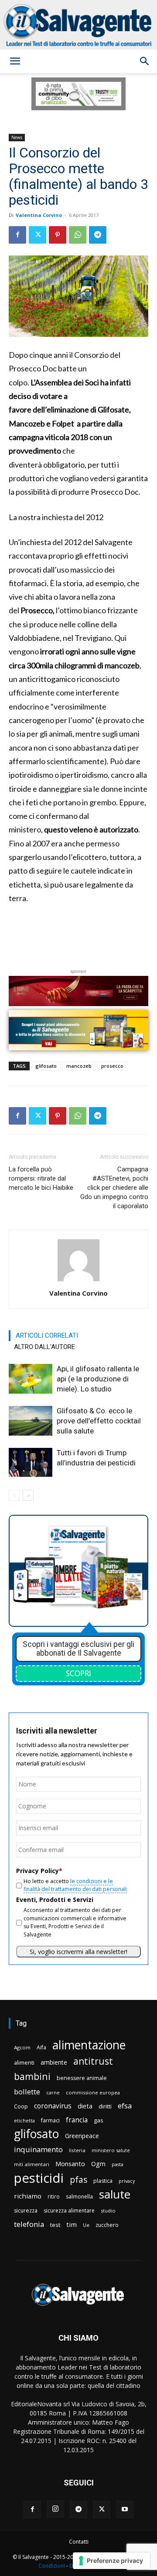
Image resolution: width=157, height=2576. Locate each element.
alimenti (24, 2063)
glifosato (46, 1066)
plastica (103, 2181)
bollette (27, 2092)
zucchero (107, 2225)
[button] (15, 61)
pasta (118, 2164)
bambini (32, 2076)
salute (115, 2194)
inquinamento (38, 2149)
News (17, 137)
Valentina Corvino (39, 215)
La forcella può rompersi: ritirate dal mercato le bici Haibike (41, 1178)
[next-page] (28, 1495)
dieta (85, 2106)
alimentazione (89, 2045)
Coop (21, 2106)
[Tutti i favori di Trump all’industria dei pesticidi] (31, 1463)
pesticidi (39, 2178)
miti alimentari (32, 2164)
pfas (78, 2180)
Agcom (22, 2047)
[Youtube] (125, 2510)
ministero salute (111, 2150)
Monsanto (70, 2164)
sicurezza (26, 2211)
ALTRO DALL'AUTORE (44, 1347)
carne (53, 2092)
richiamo (28, 2196)
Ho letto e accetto (75, 1885)
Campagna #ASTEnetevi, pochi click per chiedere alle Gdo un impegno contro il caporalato (114, 1188)
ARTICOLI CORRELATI (47, 1335)
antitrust (93, 2061)
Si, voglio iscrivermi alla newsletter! (78, 1952)
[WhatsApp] (78, 235)
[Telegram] (98, 235)
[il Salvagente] (78, 25)
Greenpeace (82, 2136)
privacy (127, 2181)
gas (99, 2120)
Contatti (79, 2542)
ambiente (54, 2062)
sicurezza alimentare (69, 2211)
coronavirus (53, 2106)
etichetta (24, 2120)
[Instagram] (55, 2509)
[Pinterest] (58, 235)
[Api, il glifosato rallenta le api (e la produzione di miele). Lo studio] (31, 1379)
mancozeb (79, 1066)
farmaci (50, 2120)
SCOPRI (78, 1673)
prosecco (112, 1066)
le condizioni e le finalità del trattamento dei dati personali (75, 1885)
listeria (77, 2150)
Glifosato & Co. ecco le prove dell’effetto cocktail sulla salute (99, 1421)
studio (108, 2211)
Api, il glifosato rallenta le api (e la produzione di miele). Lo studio (98, 1379)
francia (77, 2120)
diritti (105, 2106)
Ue (86, 2225)
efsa (125, 2106)
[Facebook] (17, 235)
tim (72, 2224)
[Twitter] (38, 235)
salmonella (79, 2197)
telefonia (29, 2224)
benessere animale (82, 2078)
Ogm (98, 2164)
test (55, 2225)
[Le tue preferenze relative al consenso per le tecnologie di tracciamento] (111, 2561)
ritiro (54, 2196)
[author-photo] (78, 1281)
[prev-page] (14, 1495)
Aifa (41, 2047)
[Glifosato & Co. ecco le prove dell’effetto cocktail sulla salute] (31, 1421)
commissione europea (93, 2092)
